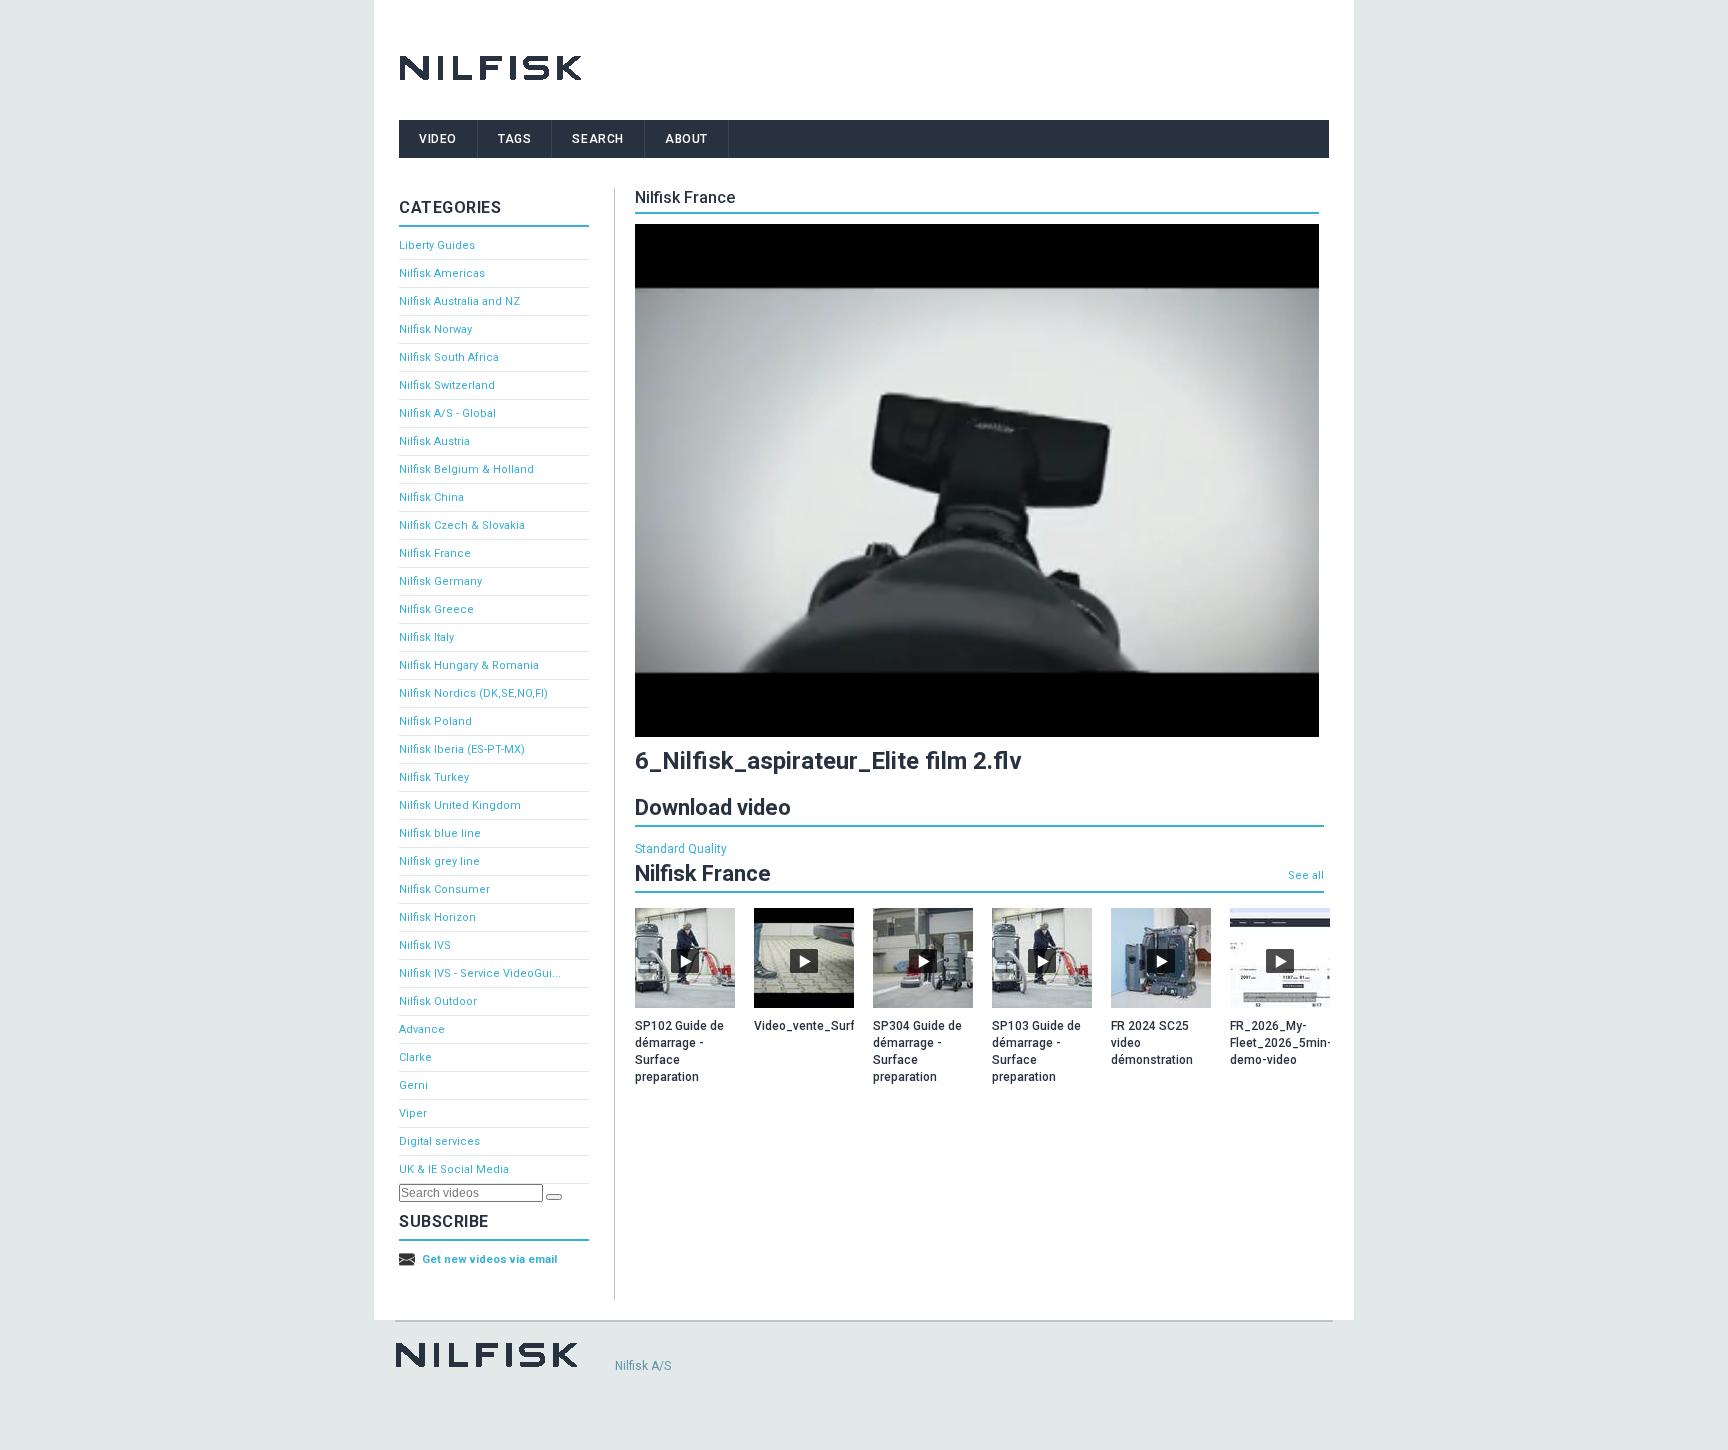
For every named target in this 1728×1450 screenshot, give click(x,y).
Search (598, 139)
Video (438, 139)
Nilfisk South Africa (449, 357)
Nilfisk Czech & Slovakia (462, 525)
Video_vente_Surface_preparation (850, 1026)
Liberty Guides (437, 245)
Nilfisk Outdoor (438, 1001)
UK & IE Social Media (454, 1169)
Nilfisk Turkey (434, 777)
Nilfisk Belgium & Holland (466, 469)
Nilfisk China (431, 497)
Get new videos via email (489, 1259)
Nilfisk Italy (426, 637)
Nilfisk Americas (442, 273)
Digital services (439, 1141)
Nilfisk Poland (435, 721)
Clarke (415, 1057)
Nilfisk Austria (434, 441)
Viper (413, 1113)
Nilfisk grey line (439, 861)
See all (1306, 875)
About (686, 139)
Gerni (413, 1085)
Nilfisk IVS (425, 945)
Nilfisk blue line (440, 833)
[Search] (554, 1197)
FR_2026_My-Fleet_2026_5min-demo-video (1281, 1043)
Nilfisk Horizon (437, 917)
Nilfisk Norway (435, 329)
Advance (422, 1029)
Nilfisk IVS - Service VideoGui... (480, 973)
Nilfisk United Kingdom (460, 805)
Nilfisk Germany (440, 581)
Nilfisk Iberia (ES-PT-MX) (462, 749)
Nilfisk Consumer (444, 889)
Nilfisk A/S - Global (447, 413)
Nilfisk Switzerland (447, 385)
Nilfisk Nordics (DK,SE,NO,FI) (473, 693)
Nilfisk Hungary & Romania (469, 665)
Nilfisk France (435, 553)
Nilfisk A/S (643, 1366)
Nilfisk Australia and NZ (459, 301)
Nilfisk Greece (436, 609)
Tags (514, 139)
